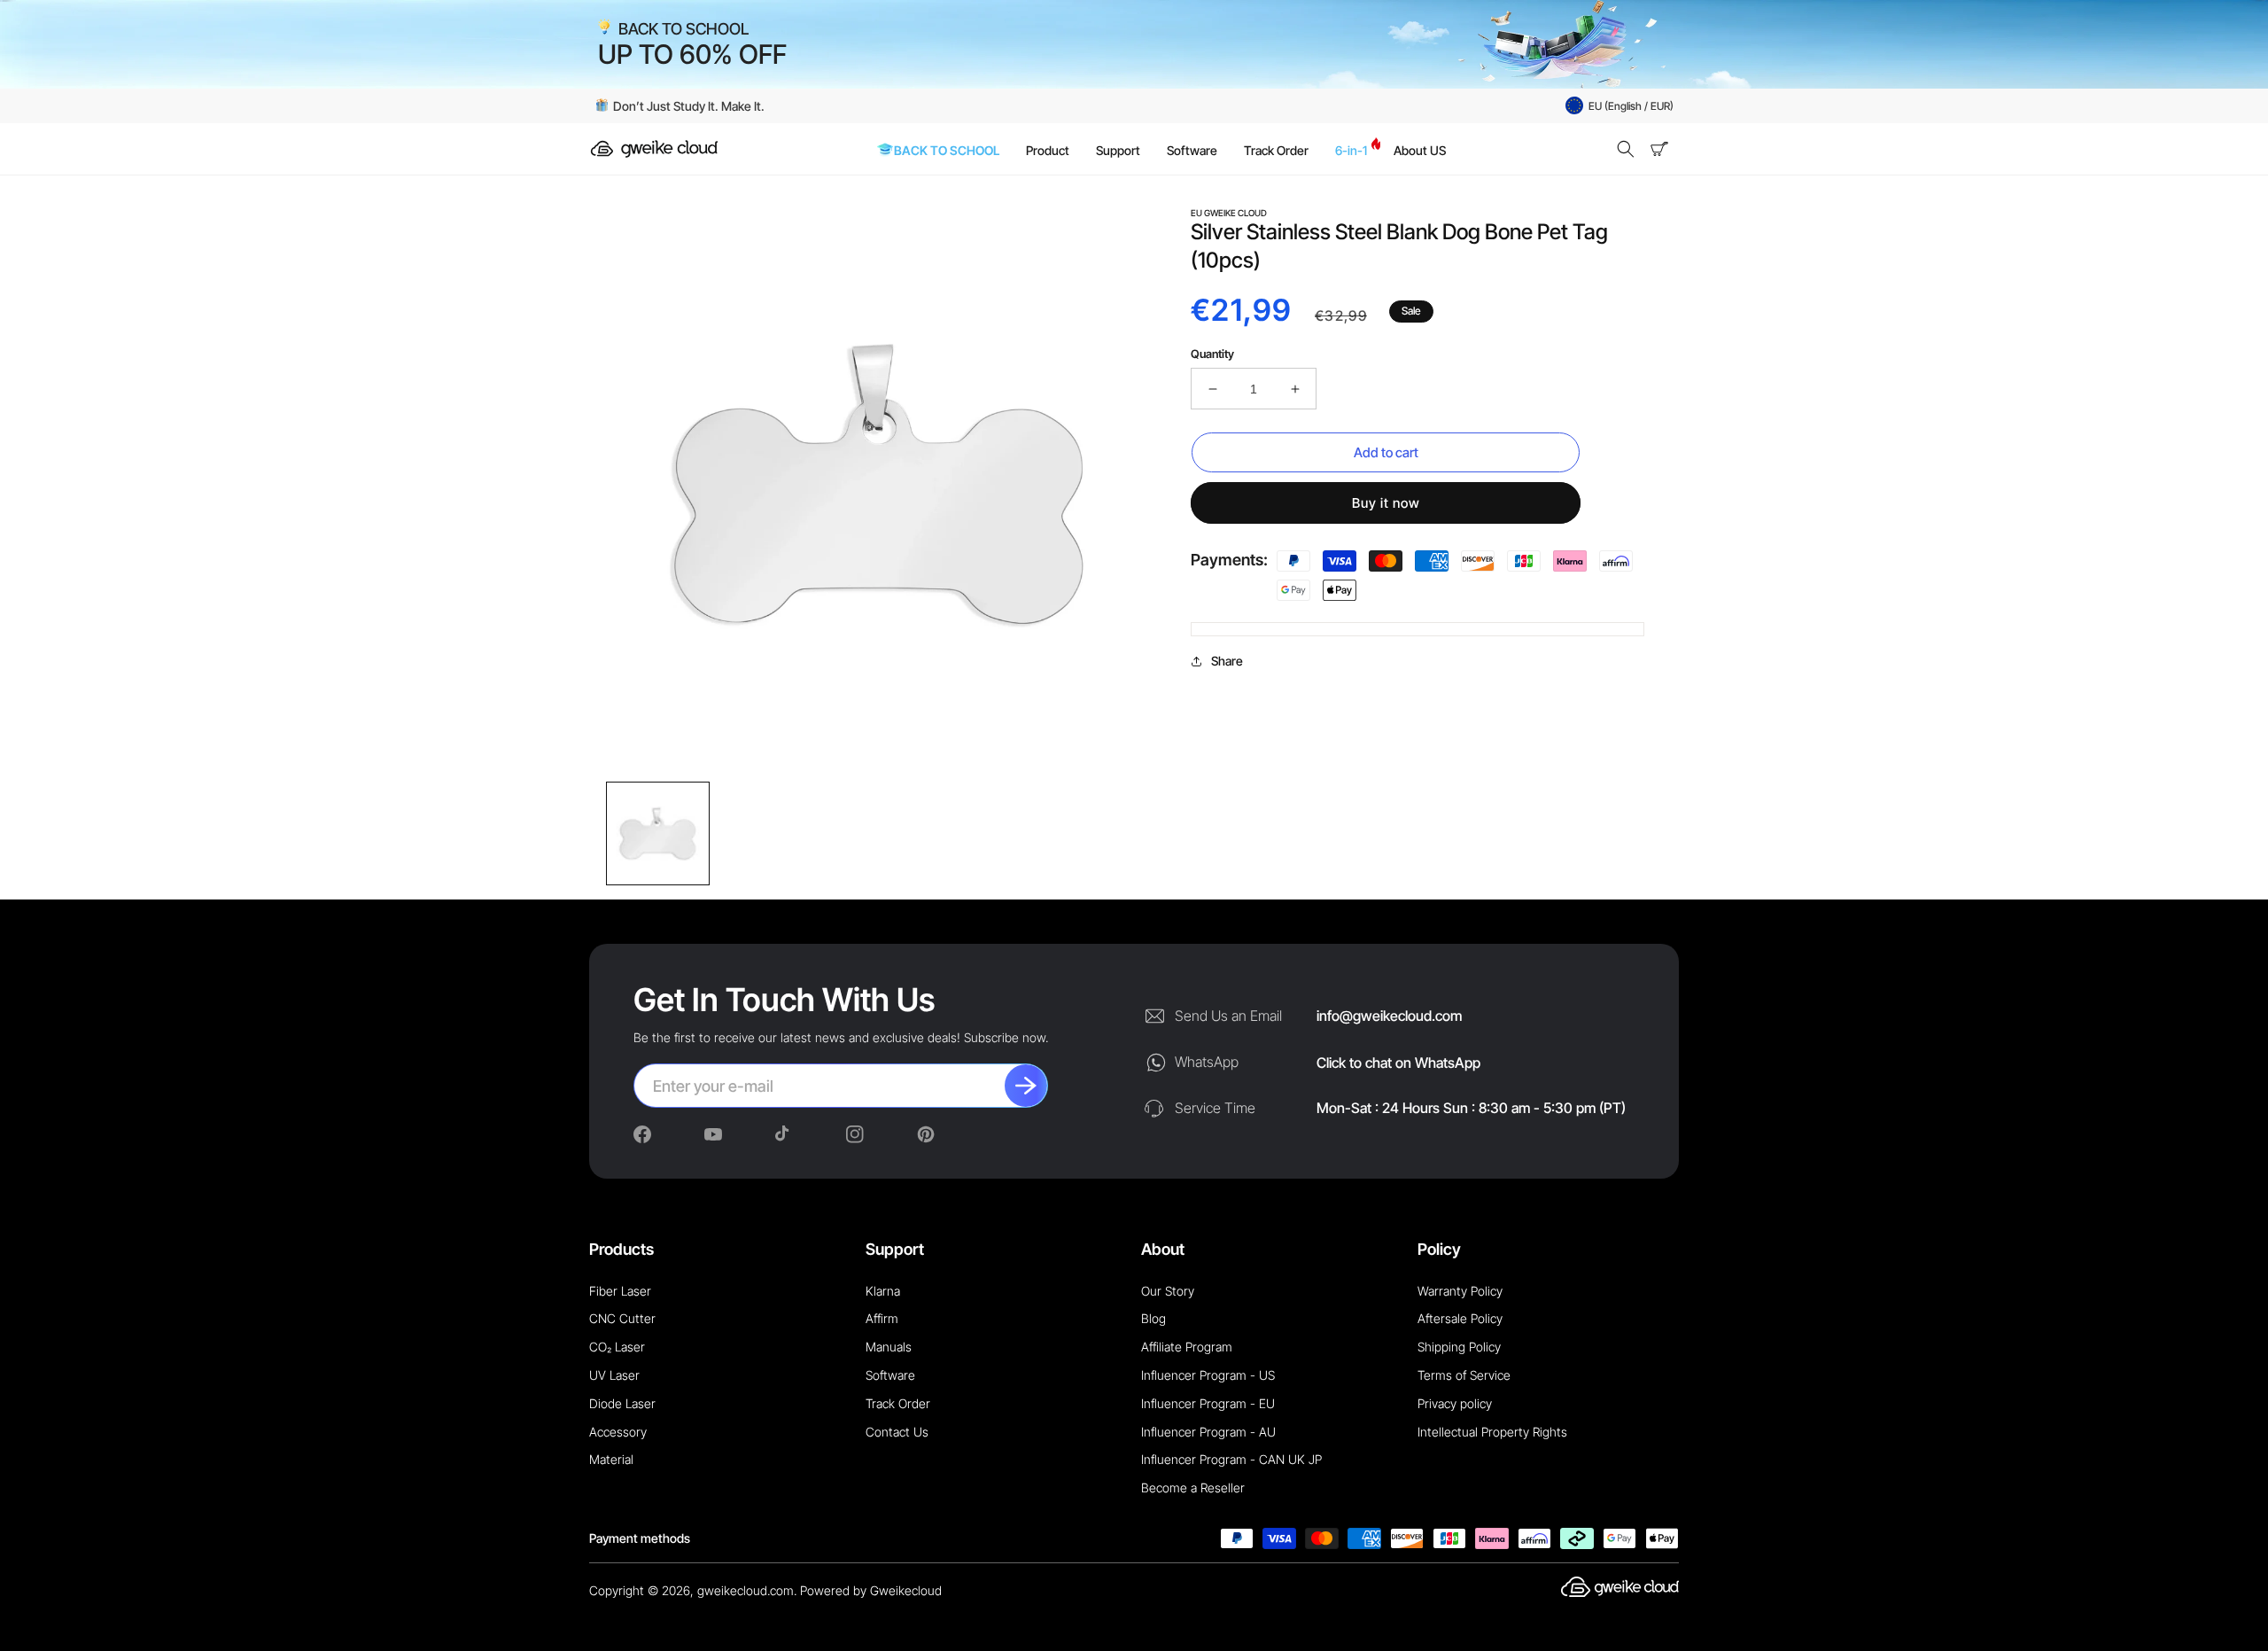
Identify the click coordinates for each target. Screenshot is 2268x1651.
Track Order (898, 1403)
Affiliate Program (1187, 1347)
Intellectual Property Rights (1492, 1432)
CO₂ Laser (617, 1347)
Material (611, 1459)
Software (890, 1375)
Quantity (1212, 354)
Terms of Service (1464, 1375)
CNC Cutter (622, 1318)
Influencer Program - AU (1208, 1432)
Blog (1153, 1318)
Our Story (1168, 1291)
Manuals (889, 1347)
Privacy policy (1455, 1403)
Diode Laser (622, 1403)
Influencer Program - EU (1208, 1403)
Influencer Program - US (1208, 1375)
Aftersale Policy (1460, 1318)
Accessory (618, 1432)
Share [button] (1227, 661)
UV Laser (614, 1375)
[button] (1626, 149)
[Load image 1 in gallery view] (658, 833)
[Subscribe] (1026, 1086)
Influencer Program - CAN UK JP (1231, 1459)
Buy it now (1386, 503)
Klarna (883, 1291)
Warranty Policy (1460, 1291)
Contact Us (897, 1432)
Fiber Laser (620, 1291)
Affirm (882, 1318)
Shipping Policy (1459, 1347)
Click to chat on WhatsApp (1398, 1063)
